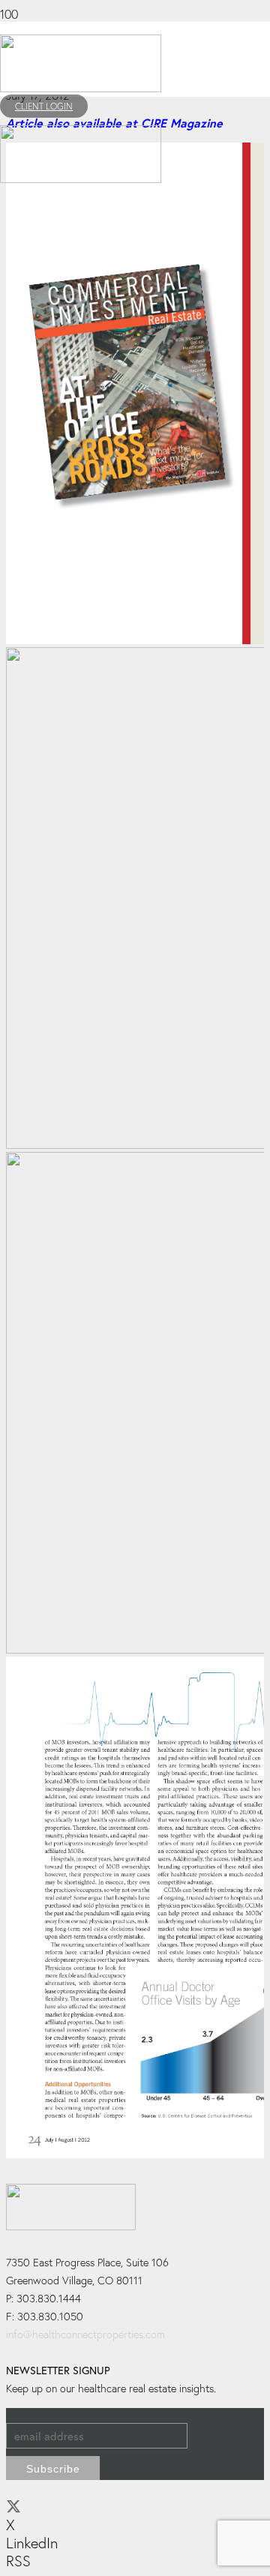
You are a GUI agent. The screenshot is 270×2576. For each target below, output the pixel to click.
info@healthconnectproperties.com (85, 2334)
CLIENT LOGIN (44, 106)
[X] (13, 2507)
